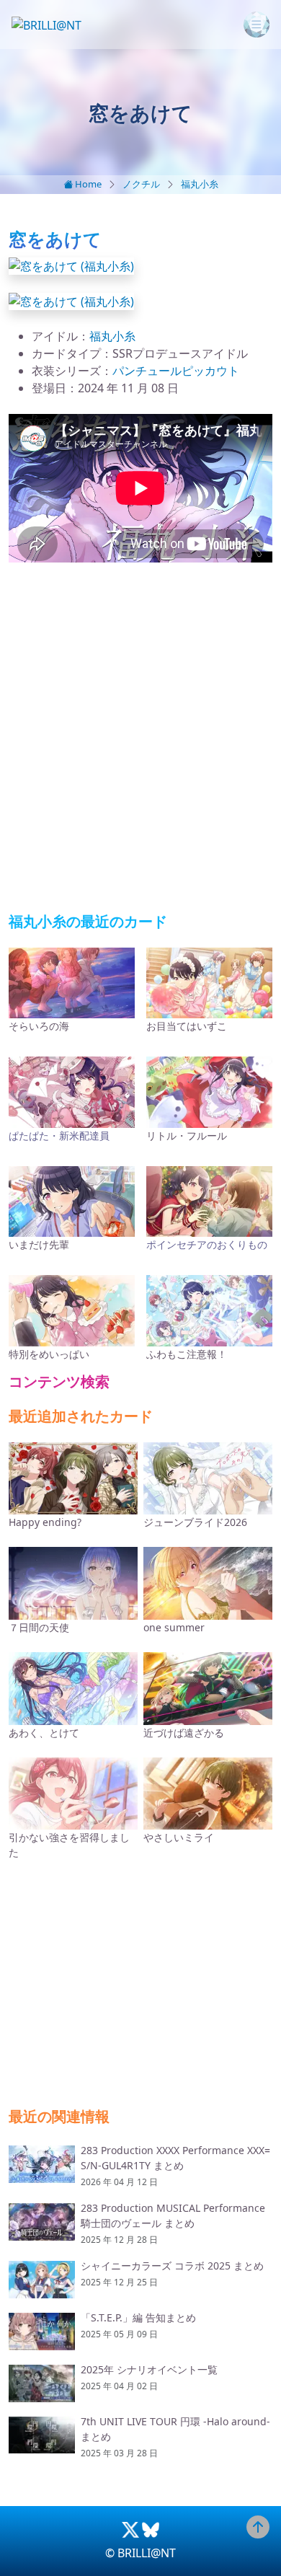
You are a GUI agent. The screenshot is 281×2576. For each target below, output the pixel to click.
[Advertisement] (140, 738)
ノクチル (141, 184)
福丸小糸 (200, 184)
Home (87, 184)
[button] (71, 265)
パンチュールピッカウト (176, 371)
